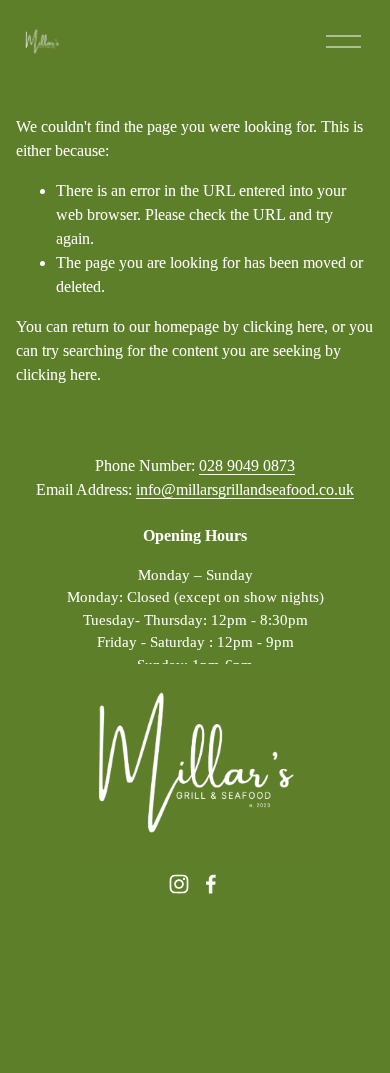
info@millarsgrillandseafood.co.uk (245, 489)
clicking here (283, 326)
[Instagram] (179, 884)
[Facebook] (211, 884)
